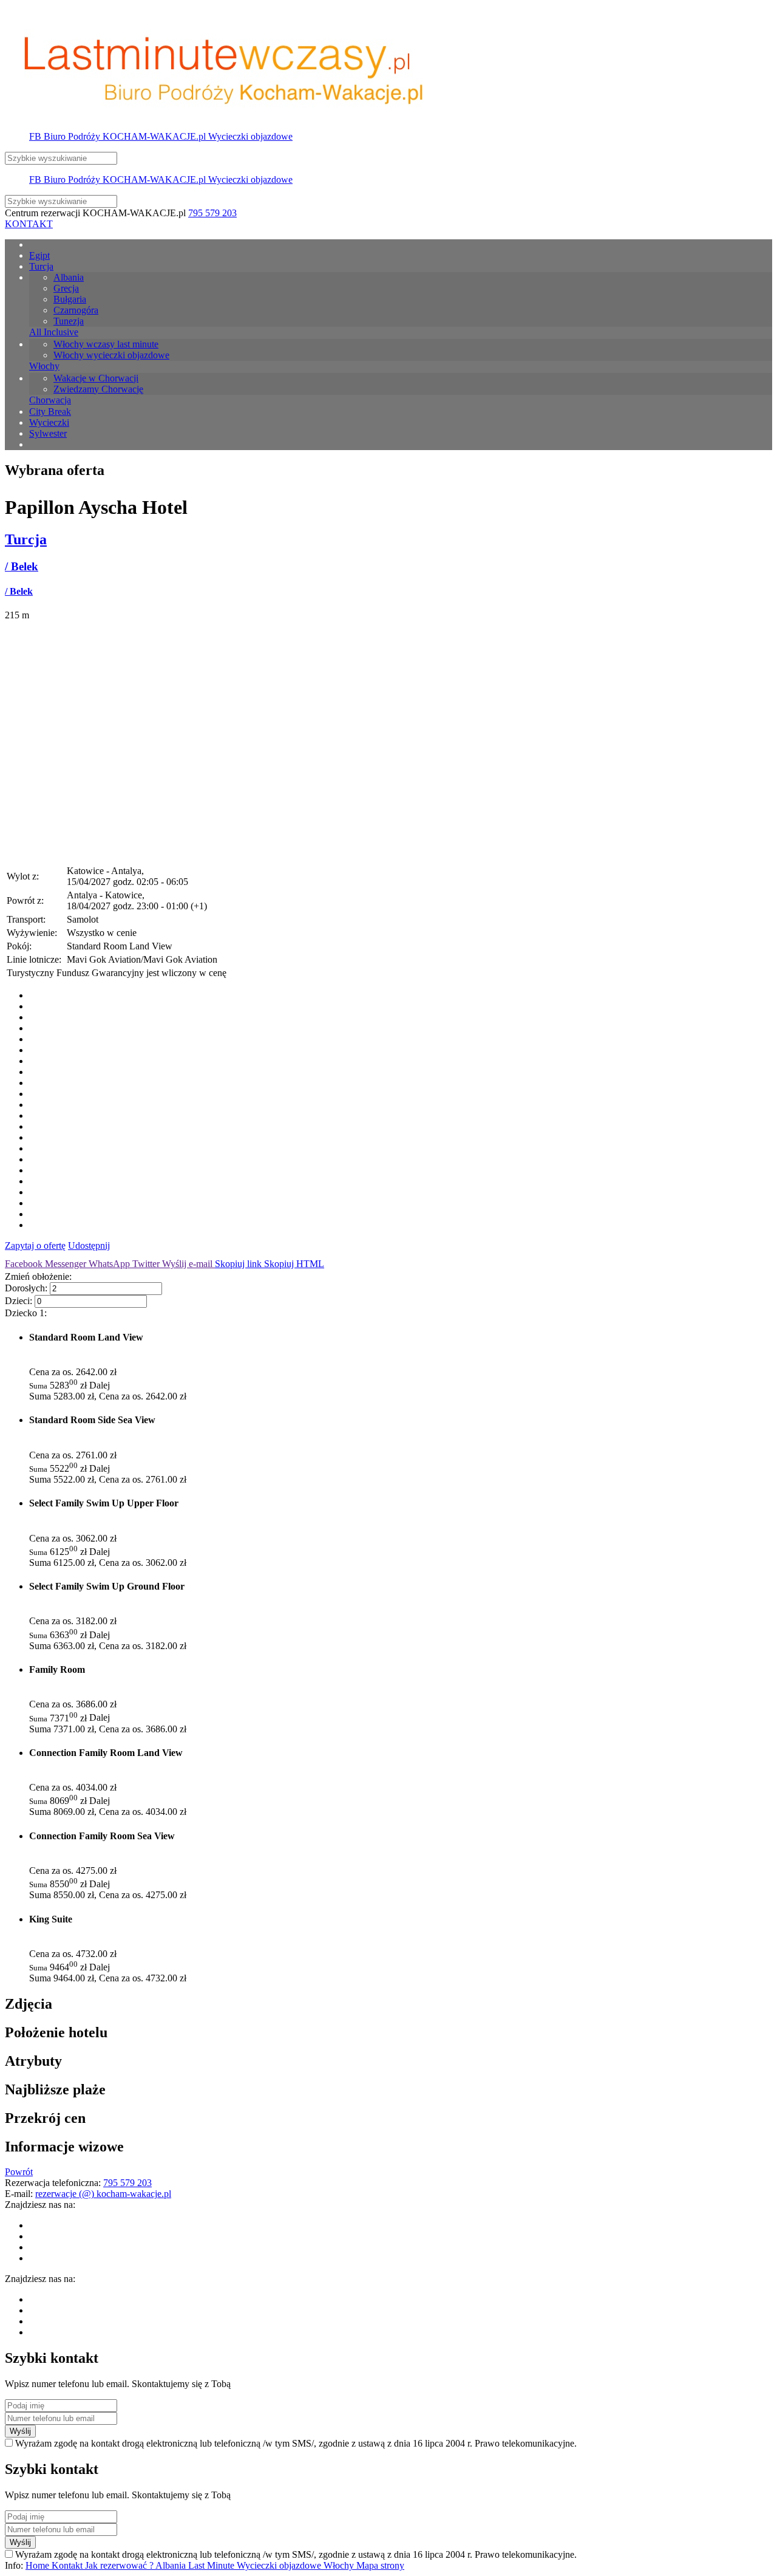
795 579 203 (212, 213)
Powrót (19, 2172)
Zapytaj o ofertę (35, 1245)
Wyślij (20, 2431)
